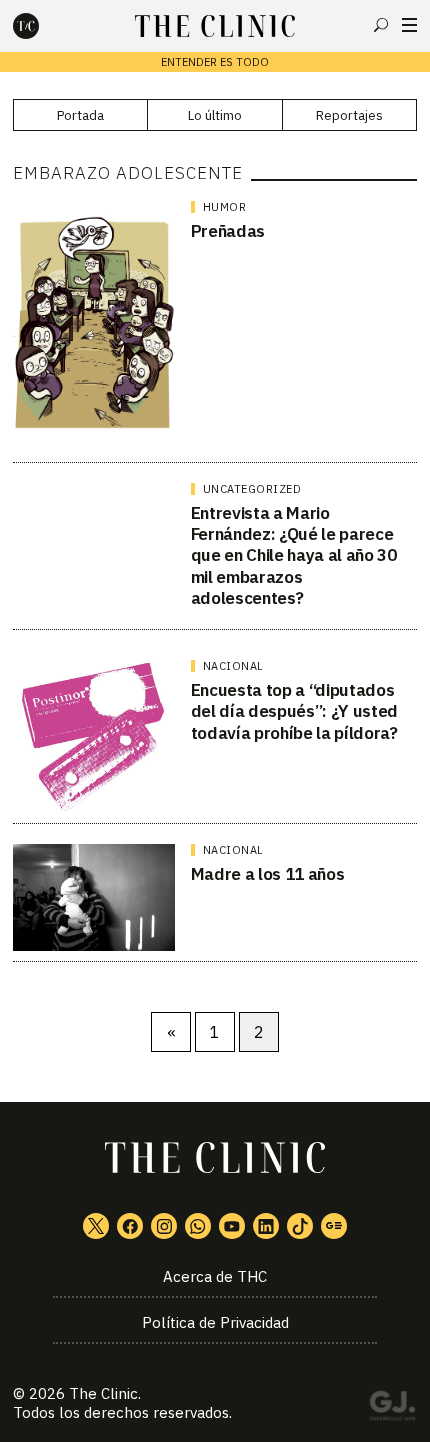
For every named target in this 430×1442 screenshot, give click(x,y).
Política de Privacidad (215, 1322)
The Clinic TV (232, 1226)
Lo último (215, 115)
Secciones (409, 25)
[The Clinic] (43, 26)
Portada (80, 115)
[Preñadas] (94, 326)
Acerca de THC (215, 1276)
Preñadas (228, 231)
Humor (225, 207)
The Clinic (103, 1393)
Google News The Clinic (334, 1226)
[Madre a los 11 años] (94, 898)
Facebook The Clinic (130, 1226)
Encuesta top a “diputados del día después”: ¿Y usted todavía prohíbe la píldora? (294, 711)
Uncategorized (252, 489)
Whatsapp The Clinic (198, 1226)
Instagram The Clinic (164, 1226)
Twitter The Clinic (96, 1226)
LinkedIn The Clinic (266, 1226)
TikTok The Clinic (300, 1226)
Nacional (233, 666)
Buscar (381, 25)
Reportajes (349, 115)
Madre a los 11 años (268, 874)
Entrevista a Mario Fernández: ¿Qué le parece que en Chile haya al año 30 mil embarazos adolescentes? (294, 555)
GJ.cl (392, 1409)
